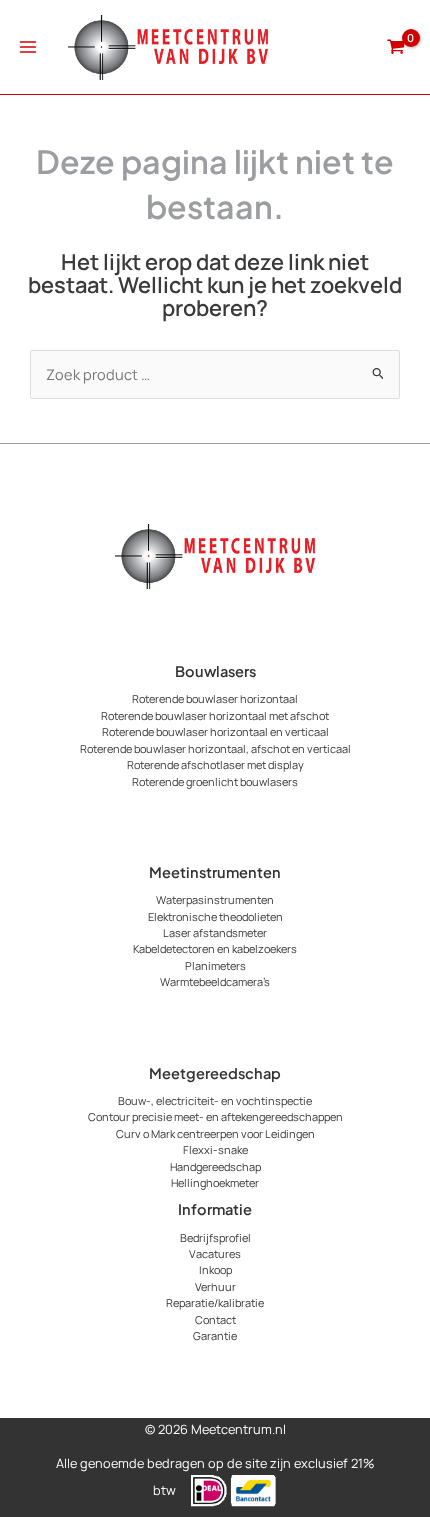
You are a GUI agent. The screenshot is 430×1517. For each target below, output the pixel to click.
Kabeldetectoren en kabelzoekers (215, 948)
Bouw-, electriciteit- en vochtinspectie (215, 1100)
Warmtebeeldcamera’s (215, 981)
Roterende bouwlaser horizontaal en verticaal (215, 731)
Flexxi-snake (215, 1149)
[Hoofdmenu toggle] (28, 47)
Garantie (215, 1335)
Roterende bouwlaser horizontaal (215, 698)
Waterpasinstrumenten (215, 899)
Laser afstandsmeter (215, 932)
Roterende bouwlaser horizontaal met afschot (215, 715)
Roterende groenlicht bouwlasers (215, 781)
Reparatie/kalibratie (215, 1302)
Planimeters (215, 965)
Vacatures (215, 1253)
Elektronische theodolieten (215, 916)
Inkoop (215, 1269)
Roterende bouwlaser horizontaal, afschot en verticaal (215, 748)
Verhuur (215, 1286)
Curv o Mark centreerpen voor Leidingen (215, 1133)
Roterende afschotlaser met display (215, 764)
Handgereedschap (215, 1166)
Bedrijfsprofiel (215, 1237)
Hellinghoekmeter (215, 1182)
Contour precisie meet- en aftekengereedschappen (215, 1116)
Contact (215, 1319)
